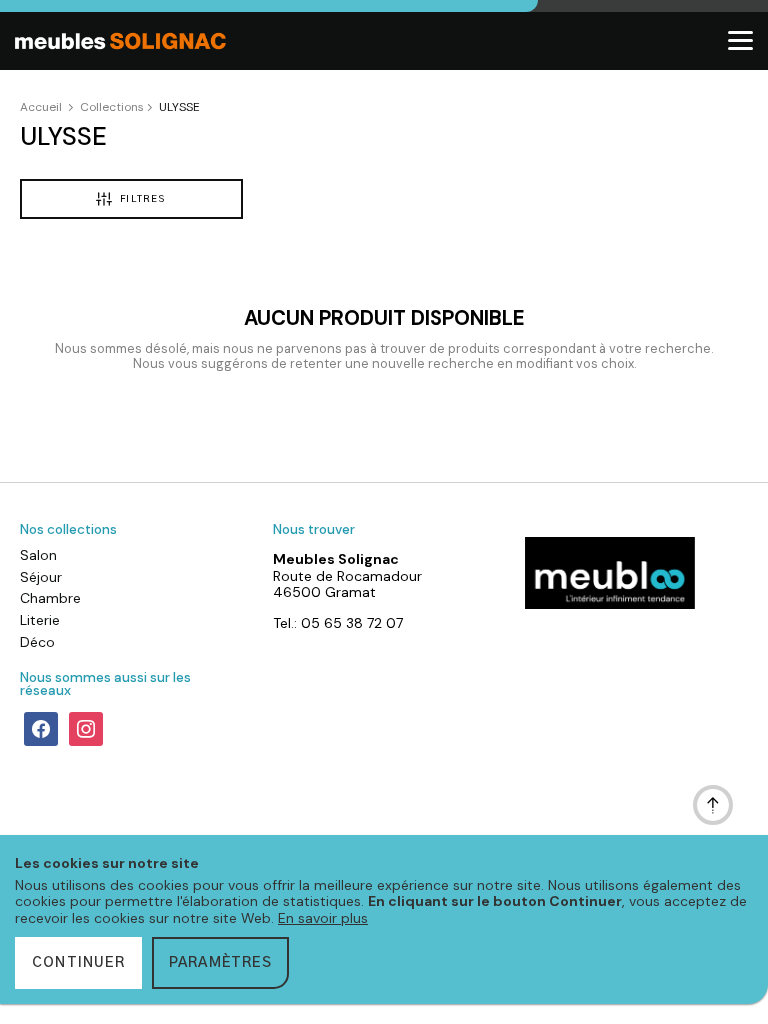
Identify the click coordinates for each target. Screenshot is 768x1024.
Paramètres (220, 963)
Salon (38, 555)
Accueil (41, 107)
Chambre (50, 598)
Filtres (143, 199)
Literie (40, 620)
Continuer (78, 963)
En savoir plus (323, 918)
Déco (37, 642)
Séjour (41, 577)
